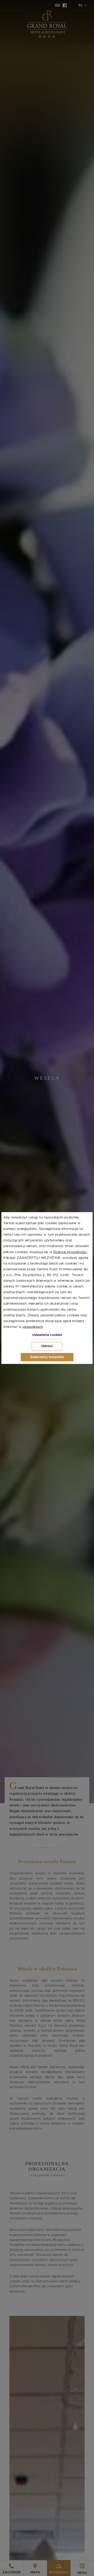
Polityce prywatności (70, 1252)
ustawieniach (33, 1327)
